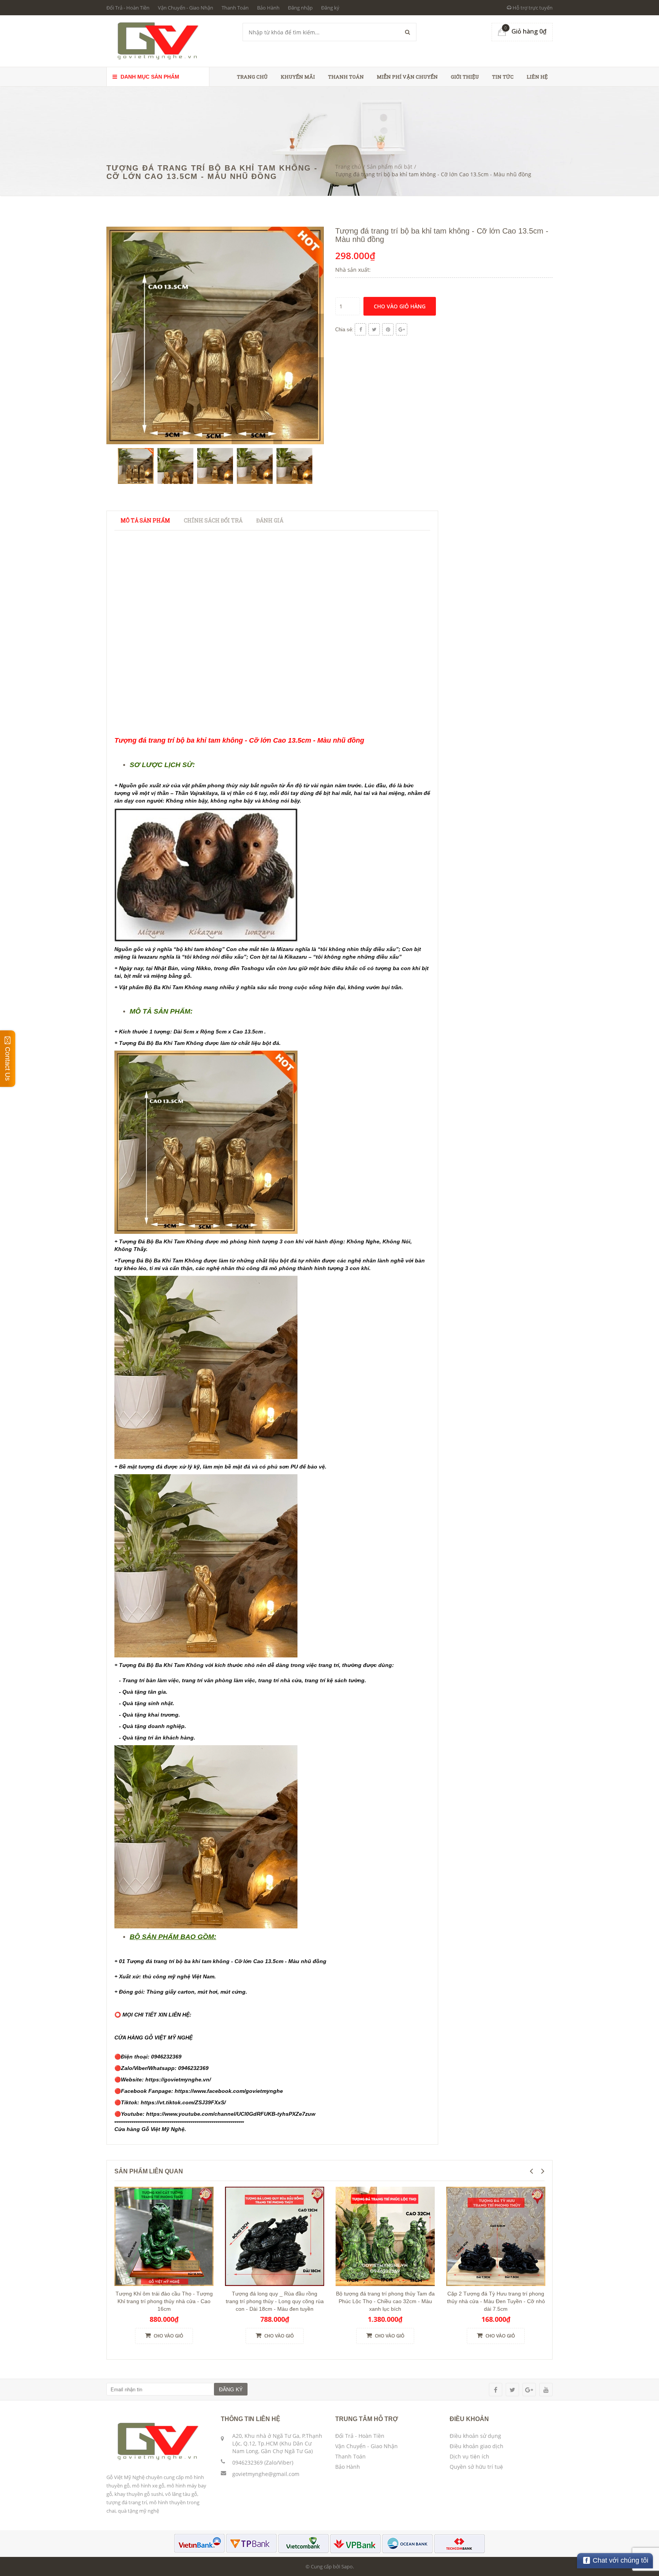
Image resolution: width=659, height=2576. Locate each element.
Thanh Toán (235, 8)
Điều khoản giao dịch (477, 2446)
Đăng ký (330, 8)
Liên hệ (537, 77)
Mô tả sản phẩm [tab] (145, 520)
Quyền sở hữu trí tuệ (476, 2467)
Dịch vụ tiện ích (469, 2456)
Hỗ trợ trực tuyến (532, 8)
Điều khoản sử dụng (475, 2436)
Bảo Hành (268, 8)
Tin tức (503, 77)
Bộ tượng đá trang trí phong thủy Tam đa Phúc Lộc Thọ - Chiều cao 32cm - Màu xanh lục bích (385, 2301)
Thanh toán (346, 77)
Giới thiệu (465, 77)
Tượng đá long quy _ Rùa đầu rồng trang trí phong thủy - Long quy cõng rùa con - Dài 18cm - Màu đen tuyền (275, 2301)
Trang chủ (252, 77)
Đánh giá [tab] (270, 520)
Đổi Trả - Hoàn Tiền (128, 8)
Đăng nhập (300, 8)
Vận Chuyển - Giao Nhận (186, 8)
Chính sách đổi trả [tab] (213, 520)
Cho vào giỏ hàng (400, 306)
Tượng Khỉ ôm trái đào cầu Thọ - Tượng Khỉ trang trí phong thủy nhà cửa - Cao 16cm (164, 2301)
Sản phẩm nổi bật (390, 167)
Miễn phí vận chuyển (407, 77)
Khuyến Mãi (298, 77)
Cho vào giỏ (168, 2336)
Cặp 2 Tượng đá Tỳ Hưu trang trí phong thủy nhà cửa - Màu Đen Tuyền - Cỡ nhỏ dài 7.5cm (496, 2301)
